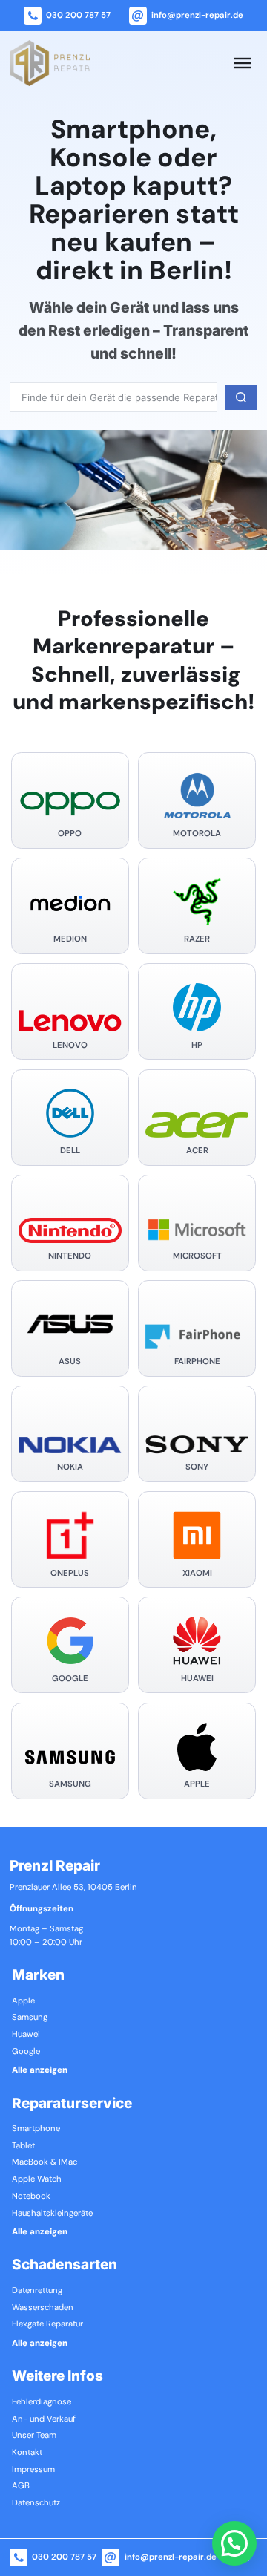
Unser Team (34, 2436)
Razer (197, 939)
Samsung (70, 1784)
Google (70, 1679)
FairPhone (197, 1362)
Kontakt (27, 2453)
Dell (70, 1151)
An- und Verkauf (44, 2419)
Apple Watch (37, 2179)
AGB (21, 2486)
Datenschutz (36, 2503)
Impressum (33, 2470)
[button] (234, 2543)
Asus (70, 1362)
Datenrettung (37, 2291)
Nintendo (70, 1256)
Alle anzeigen (40, 2070)
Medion (70, 939)
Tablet (23, 2146)
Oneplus (70, 1574)
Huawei (197, 1679)
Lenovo (70, 1046)
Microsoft (197, 1256)
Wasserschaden (43, 2308)
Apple (197, 1784)
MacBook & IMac (44, 2162)
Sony (197, 1467)
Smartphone (36, 2129)
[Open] (243, 63)
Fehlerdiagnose (42, 2402)
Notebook (31, 2197)
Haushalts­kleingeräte (52, 2214)
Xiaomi (197, 1574)
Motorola (197, 834)
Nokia (70, 1467)
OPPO (70, 834)
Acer (197, 1151)
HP (197, 1046)
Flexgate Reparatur (47, 2324)
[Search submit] (241, 397)
